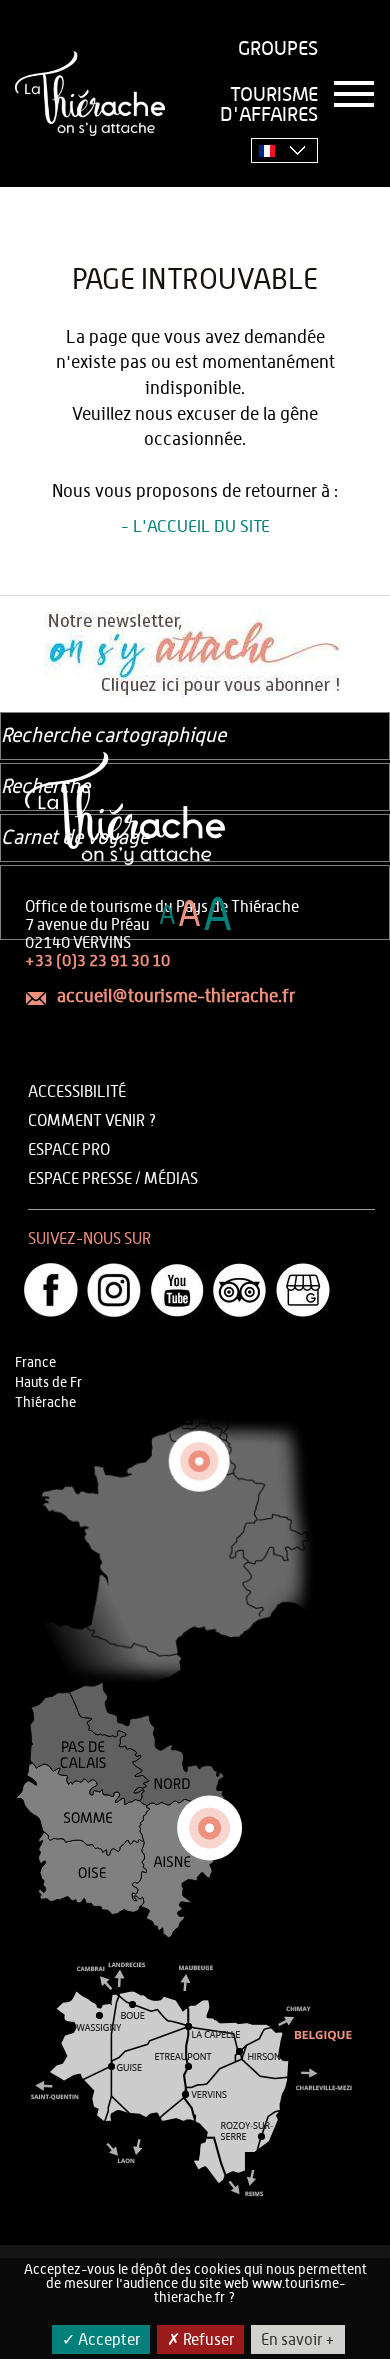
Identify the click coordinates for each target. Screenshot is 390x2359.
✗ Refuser (200, 2340)
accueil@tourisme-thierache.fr (176, 997)
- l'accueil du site (195, 527)
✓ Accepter (101, 2340)
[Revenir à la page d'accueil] (90, 93)
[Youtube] (177, 1290)
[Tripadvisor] (240, 1290)
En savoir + (298, 2340)
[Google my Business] (303, 1290)
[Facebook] (51, 1290)
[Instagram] (114, 1290)
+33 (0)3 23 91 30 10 (97, 961)
